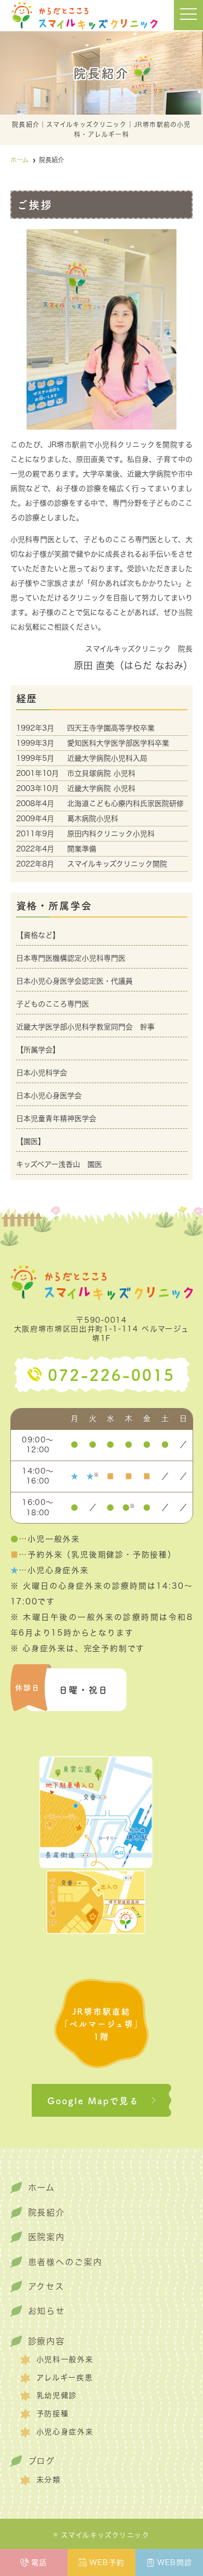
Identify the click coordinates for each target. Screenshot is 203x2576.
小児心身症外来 (65, 2432)
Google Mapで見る (93, 2100)
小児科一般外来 (65, 2359)
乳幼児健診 (57, 2395)
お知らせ (47, 2311)
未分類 (49, 2480)
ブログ (42, 2461)
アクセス (47, 2286)
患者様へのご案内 (65, 2262)
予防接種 (53, 2414)
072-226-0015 (111, 1374)
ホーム (42, 2188)
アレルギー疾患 (65, 2378)
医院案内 (47, 2237)
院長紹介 (47, 2213)
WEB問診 (175, 2562)
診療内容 (47, 2341)
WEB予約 (107, 2562)
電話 (39, 2562)
